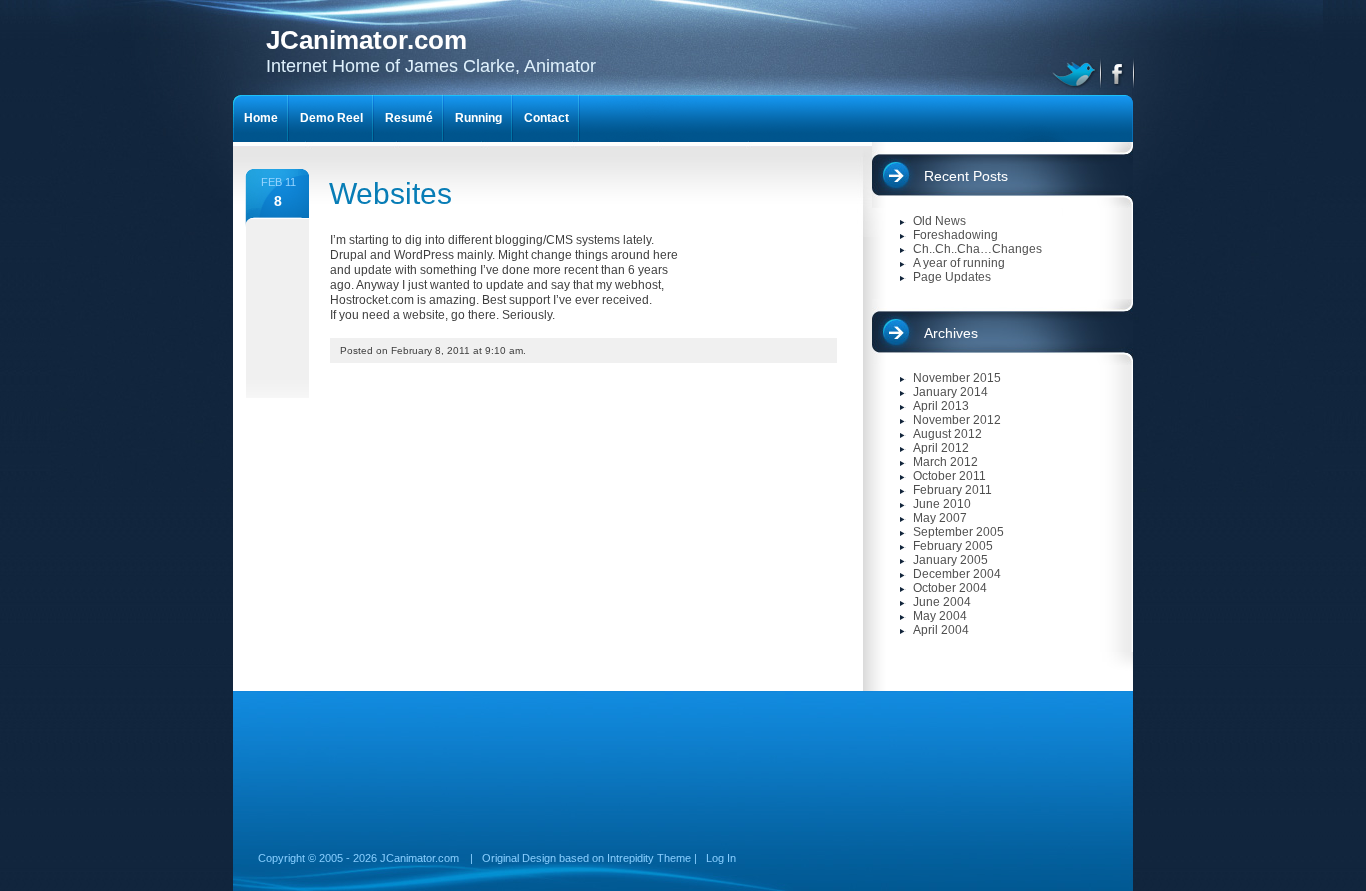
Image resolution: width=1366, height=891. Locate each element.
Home (261, 118)
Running (478, 118)
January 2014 (950, 392)
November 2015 (957, 378)
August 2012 (947, 434)
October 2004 (950, 588)
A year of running (959, 263)
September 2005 (958, 532)
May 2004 (940, 616)
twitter (1076, 72)
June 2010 (942, 504)
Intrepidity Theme (649, 858)
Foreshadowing (955, 235)
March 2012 (945, 462)
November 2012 (957, 420)
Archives (951, 333)
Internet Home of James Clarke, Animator (431, 50)
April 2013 (941, 406)
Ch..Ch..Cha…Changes (977, 249)
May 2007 (940, 518)
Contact (546, 118)
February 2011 (952, 490)
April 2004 (941, 630)
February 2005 (953, 546)
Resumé (409, 118)
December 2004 (957, 574)
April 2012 (941, 448)
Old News (939, 221)
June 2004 (942, 602)
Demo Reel (331, 118)
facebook (1118, 72)
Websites (390, 193)
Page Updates (952, 277)
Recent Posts (966, 176)
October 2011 (949, 476)
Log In (721, 858)
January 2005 (950, 560)
